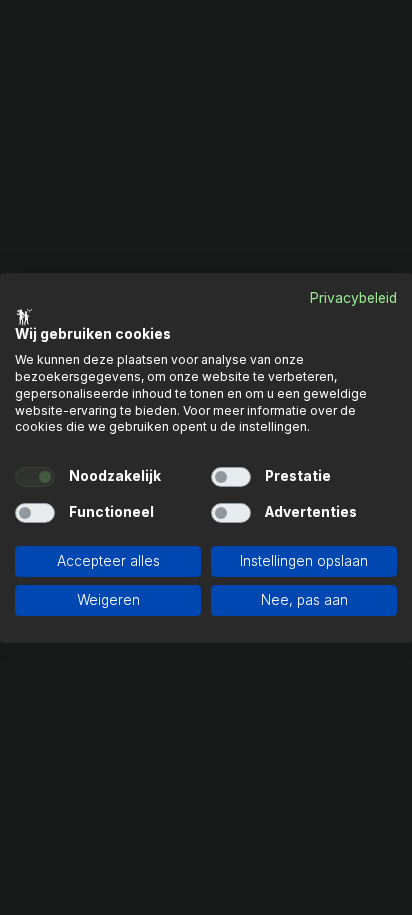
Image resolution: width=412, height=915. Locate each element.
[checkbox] (35, 477)
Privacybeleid (353, 297)
